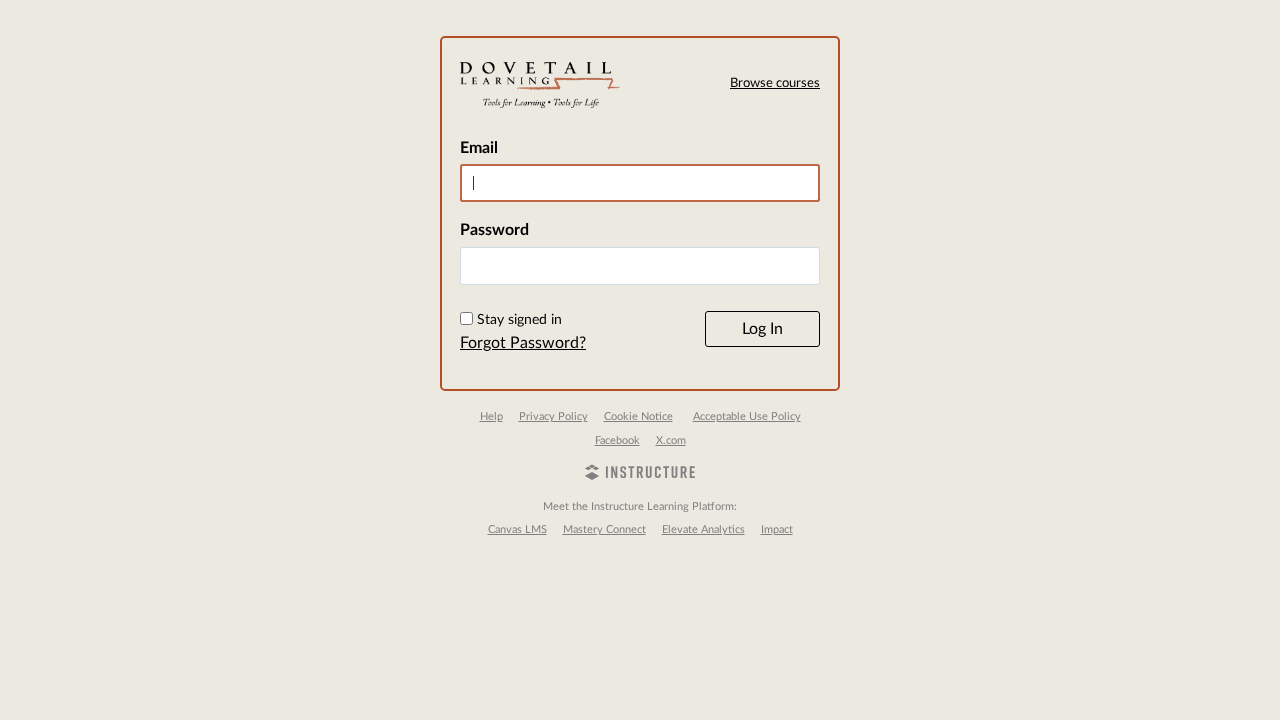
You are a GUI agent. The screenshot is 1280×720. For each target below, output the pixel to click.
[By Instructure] (640, 475)
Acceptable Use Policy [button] (747, 416)
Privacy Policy (553, 416)
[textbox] (640, 266)
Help (491, 416)
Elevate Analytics (703, 529)
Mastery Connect (604, 529)
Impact (777, 529)
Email (479, 148)
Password (494, 230)
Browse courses (775, 83)
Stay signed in (519, 320)
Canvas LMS (517, 529)
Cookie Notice (638, 416)
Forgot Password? (523, 343)
